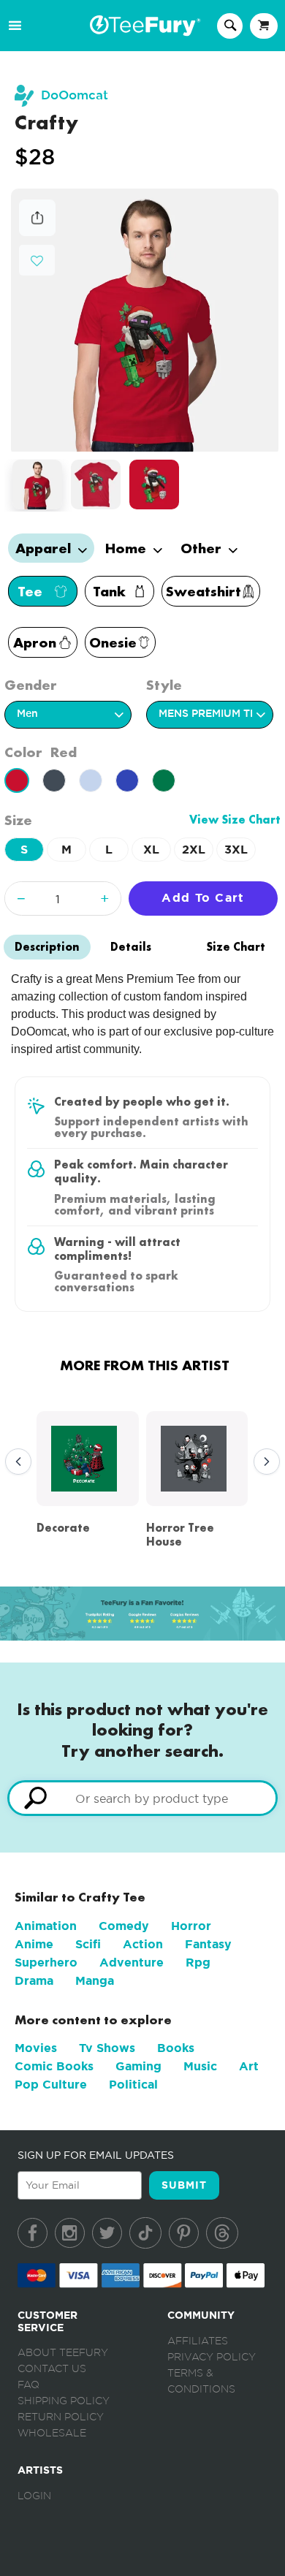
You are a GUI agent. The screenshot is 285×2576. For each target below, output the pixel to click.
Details (131, 947)
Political (133, 2085)
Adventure (132, 1963)
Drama (34, 1981)
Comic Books (54, 2066)
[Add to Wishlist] (37, 261)
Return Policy (61, 2417)
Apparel (45, 548)
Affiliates (198, 2341)
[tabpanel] (145, 320)
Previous (15, 1462)
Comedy (124, 1926)
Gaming (138, 2066)
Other (203, 548)
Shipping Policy (64, 2401)
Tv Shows (107, 2048)
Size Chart (236, 947)
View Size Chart (235, 820)
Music (200, 2066)
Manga (95, 1981)
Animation (46, 1926)
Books (176, 2048)
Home (128, 548)
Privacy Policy (212, 2357)
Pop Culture (51, 2085)
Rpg (198, 1963)
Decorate (63, 1528)
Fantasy (208, 1944)
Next (263, 1462)
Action (143, 1944)
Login (34, 2496)
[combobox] (142, 1798)
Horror (191, 1926)
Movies (36, 2048)
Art (249, 2066)
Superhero (46, 1963)
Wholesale (52, 2433)
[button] (37, 259)
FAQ (28, 2385)
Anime (34, 1944)
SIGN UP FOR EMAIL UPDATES (96, 2155)
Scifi (88, 1944)
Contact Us (52, 2369)
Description (47, 947)
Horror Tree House (180, 1535)
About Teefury (63, 2353)
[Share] (37, 232)
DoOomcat (75, 95)
